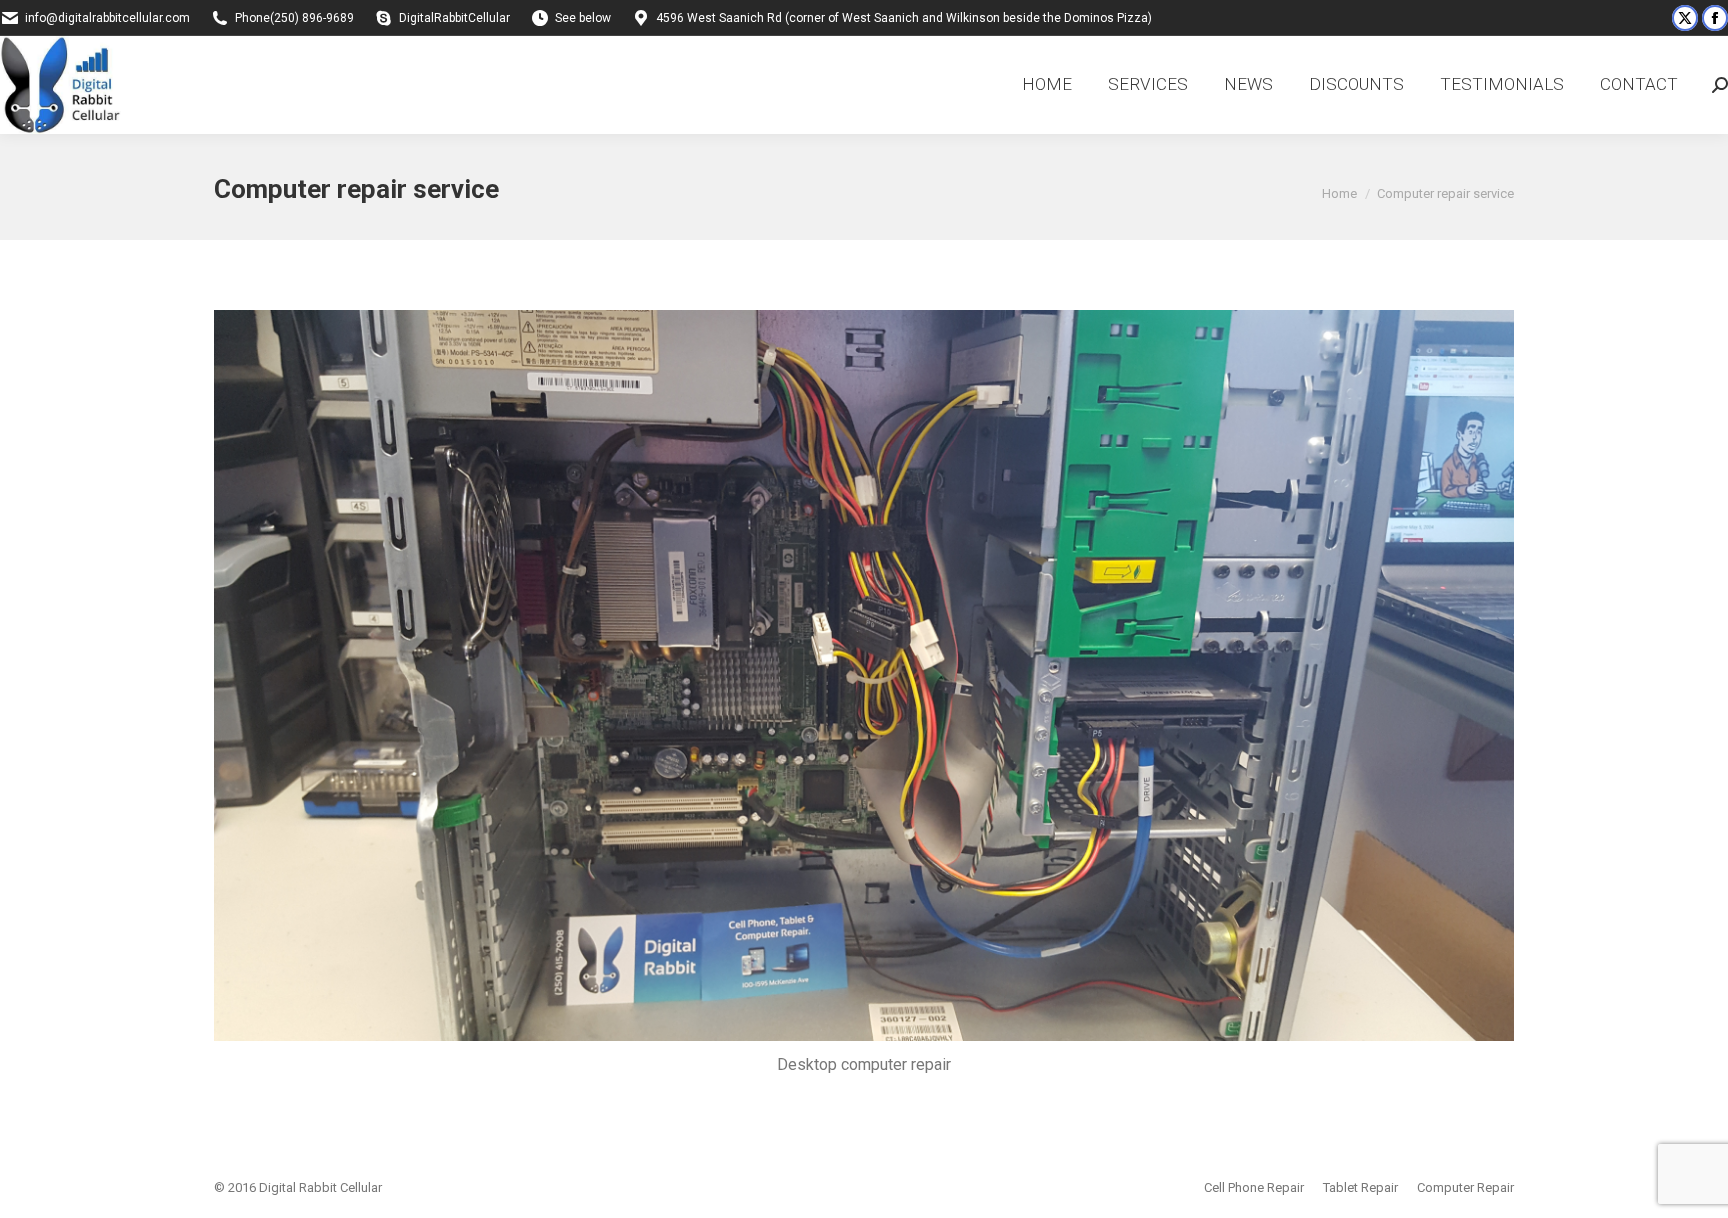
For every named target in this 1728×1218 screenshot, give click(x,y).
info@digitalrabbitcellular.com (107, 18)
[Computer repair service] (864, 675)
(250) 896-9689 (312, 18)
